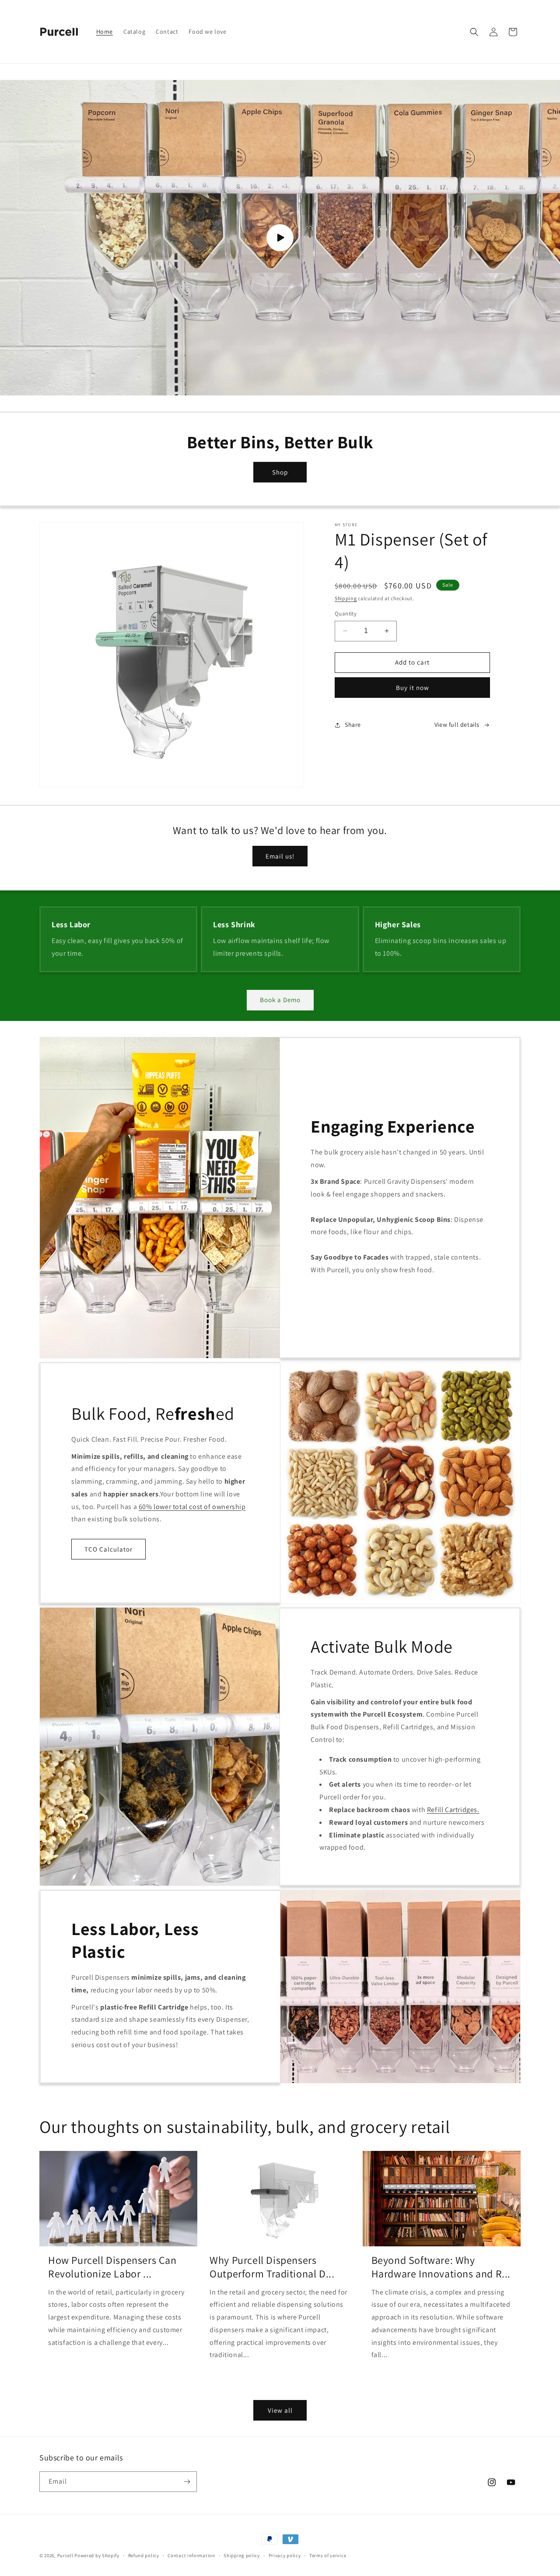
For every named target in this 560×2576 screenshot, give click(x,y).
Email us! (280, 856)
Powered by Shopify (97, 2555)
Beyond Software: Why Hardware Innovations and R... (441, 2267)
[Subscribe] (187, 2482)
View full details (457, 725)
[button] (474, 32)
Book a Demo (280, 1000)
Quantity (346, 614)
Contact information (191, 2555)
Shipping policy (242, 2555)
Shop (280, 472)
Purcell (66, 2555)
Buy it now (413, 688)
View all (280, 2410)
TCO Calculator (108, 1549)
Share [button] (353, 725)
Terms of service (328, 2555)
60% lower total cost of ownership (192, 1507)
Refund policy (144, 2555)
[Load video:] (280, 238)
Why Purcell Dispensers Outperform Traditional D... (272, 2267)
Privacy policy (285, 2555)
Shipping (346, 598)
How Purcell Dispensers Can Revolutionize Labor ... (112, 2267)
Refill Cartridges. (453, 1810)
